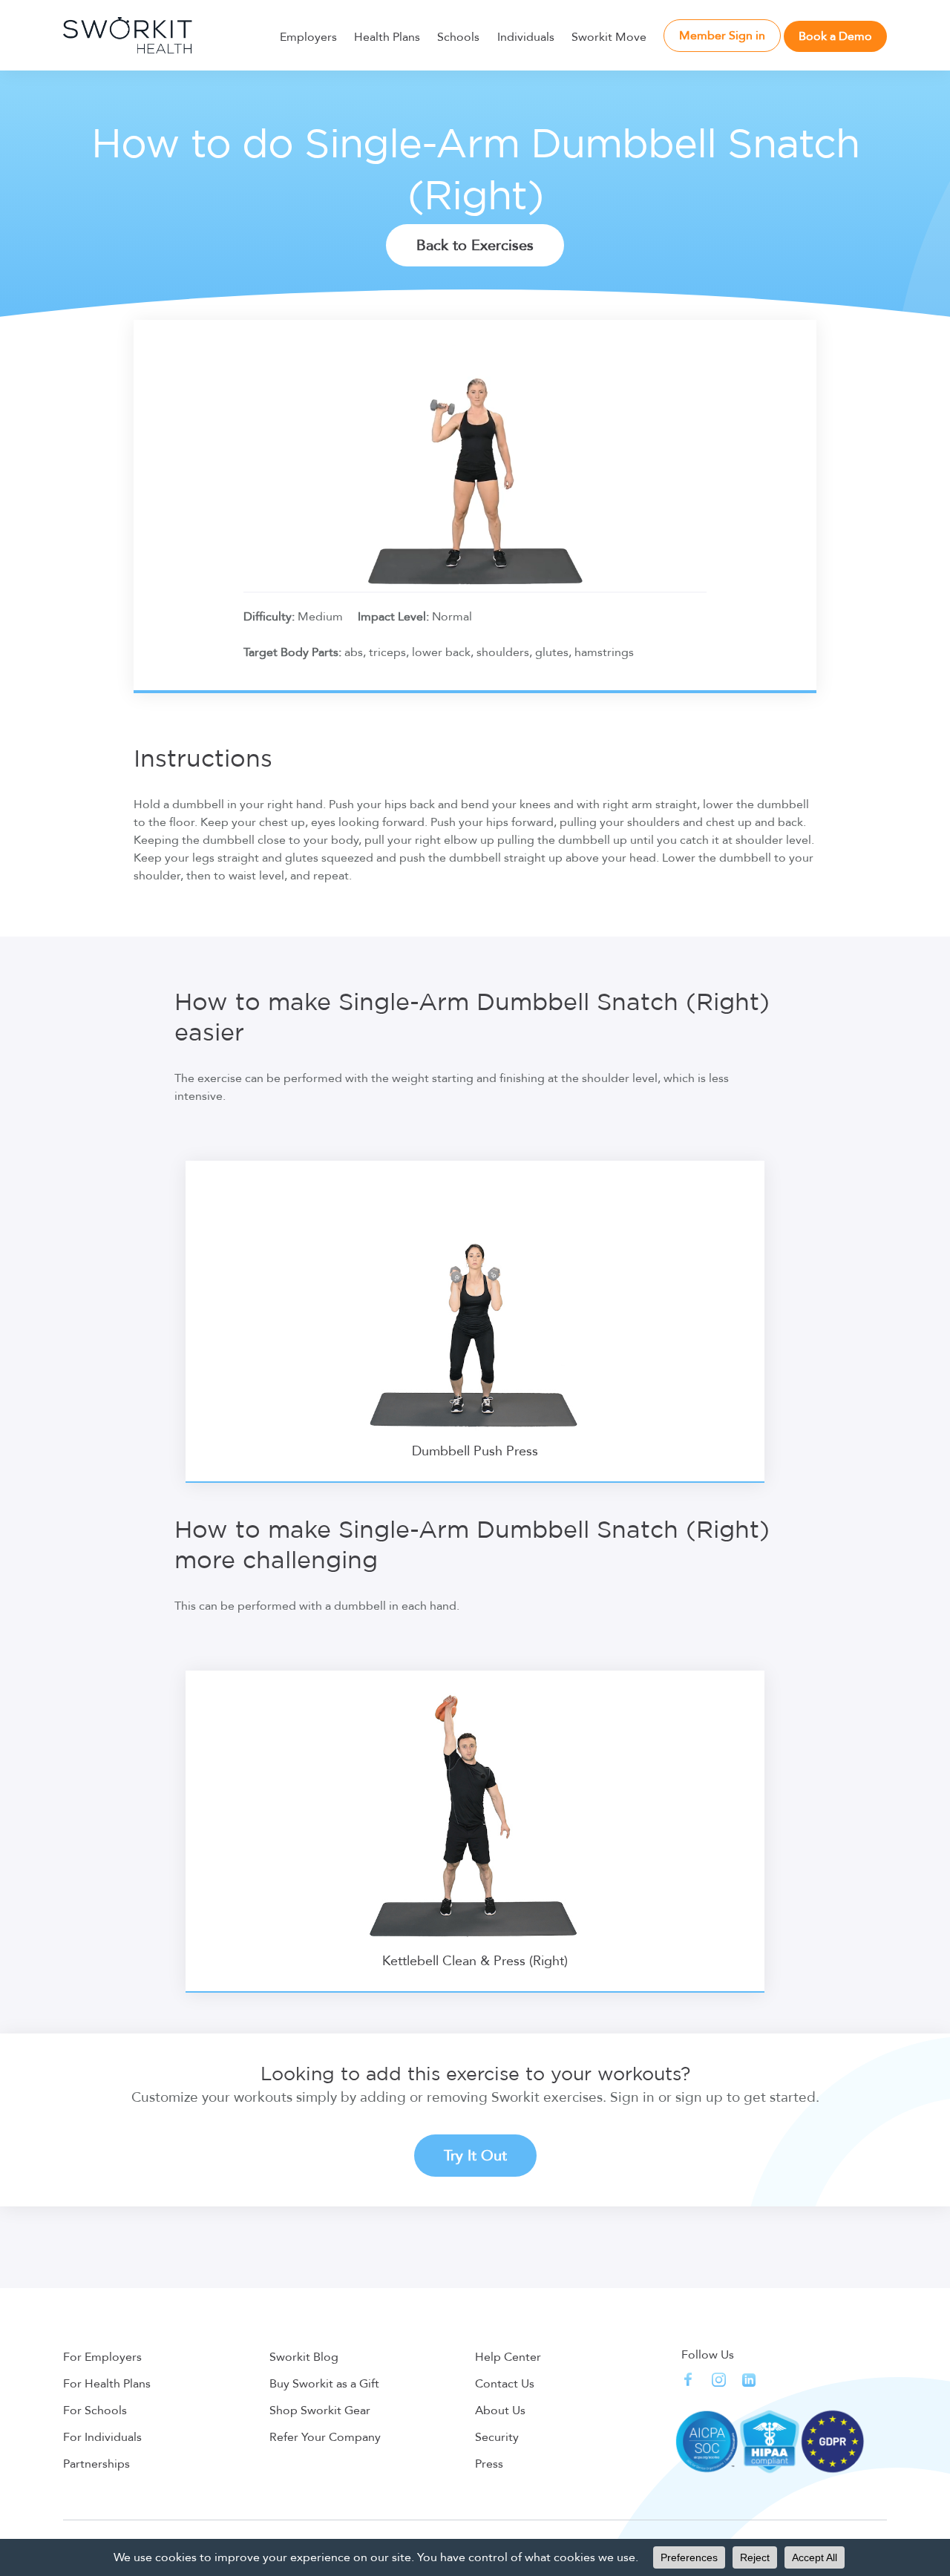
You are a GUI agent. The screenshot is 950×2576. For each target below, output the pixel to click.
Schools (458, 37)
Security (497, 2437)
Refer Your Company (325, 2437)
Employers (308, 37)
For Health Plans (107, 2384)
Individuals (526, 37)
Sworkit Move (609, 37)
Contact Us (505, 2384)
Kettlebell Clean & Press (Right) (475, 1961)
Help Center (508, 2357)
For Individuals (102, 2437)
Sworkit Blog (304, 2357)
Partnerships (96, 2464)
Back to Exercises (475, 245)
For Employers (102, 2357)
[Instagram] (719, 2380)
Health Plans (387, 37)
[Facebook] (688, 2380)
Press (489, 2464)
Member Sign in (722, 36)
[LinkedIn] (749, 2380)
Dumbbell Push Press (475, 1451)
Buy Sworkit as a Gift (324, 2384)
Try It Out (475, 2156)
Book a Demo (835, 36)
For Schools (95, 2411)
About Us (500, 2411)
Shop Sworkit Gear (320, 2411)
